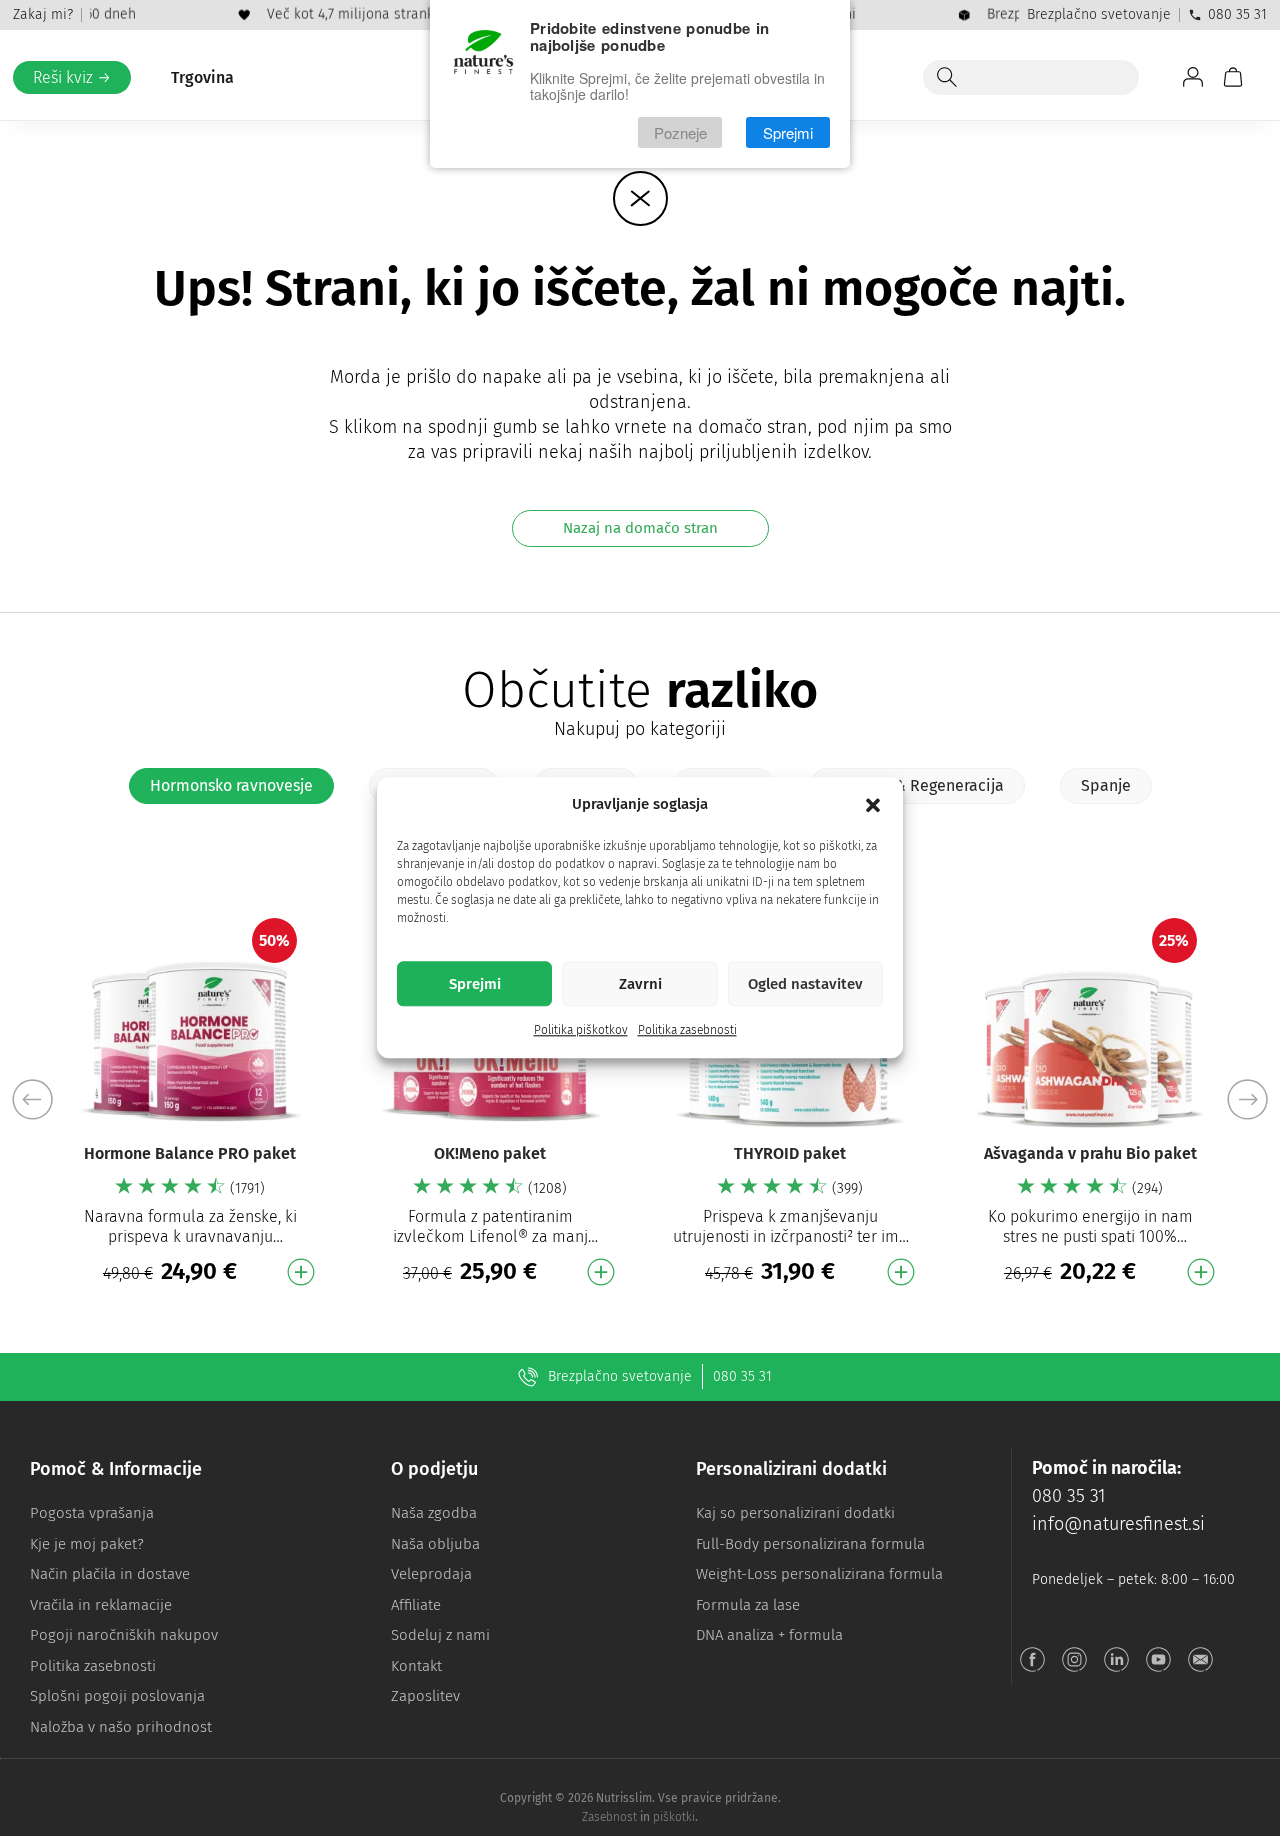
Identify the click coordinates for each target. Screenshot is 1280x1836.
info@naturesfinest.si (1118, 1524)
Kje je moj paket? (87, 1544)
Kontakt (416, 1666)
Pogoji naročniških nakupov (124, 1635)
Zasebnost (609, 1817)
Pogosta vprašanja (92, 1513)
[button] (873, 805)
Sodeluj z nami (440, 1635)
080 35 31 (1237, 14)
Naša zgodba (434, 1513)
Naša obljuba (435, 1544)
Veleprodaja (431, 1574)
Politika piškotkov (581, 1031)
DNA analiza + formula (769, 1635)
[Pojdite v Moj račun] (1193, 77)
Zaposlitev (425, 1696)
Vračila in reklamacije (101, 1605)
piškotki (674, 1817)
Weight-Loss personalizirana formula (819, 1574)
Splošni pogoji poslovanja (117, 1696)
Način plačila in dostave (110, 1574)
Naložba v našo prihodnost (121, 1727)
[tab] (231, 786)
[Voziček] (1233, 77)
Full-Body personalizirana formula (810, 1544)
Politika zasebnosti (687, 1031)
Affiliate (416, 1605)
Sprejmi (475, 984)
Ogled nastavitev (805, 984)
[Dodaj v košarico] (301, 1272)
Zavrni (640, 984)
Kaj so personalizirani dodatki (795, 1513)
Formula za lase (748, 1605)
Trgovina (202, 77)
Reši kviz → (72, 77)
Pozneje (680, 132)
